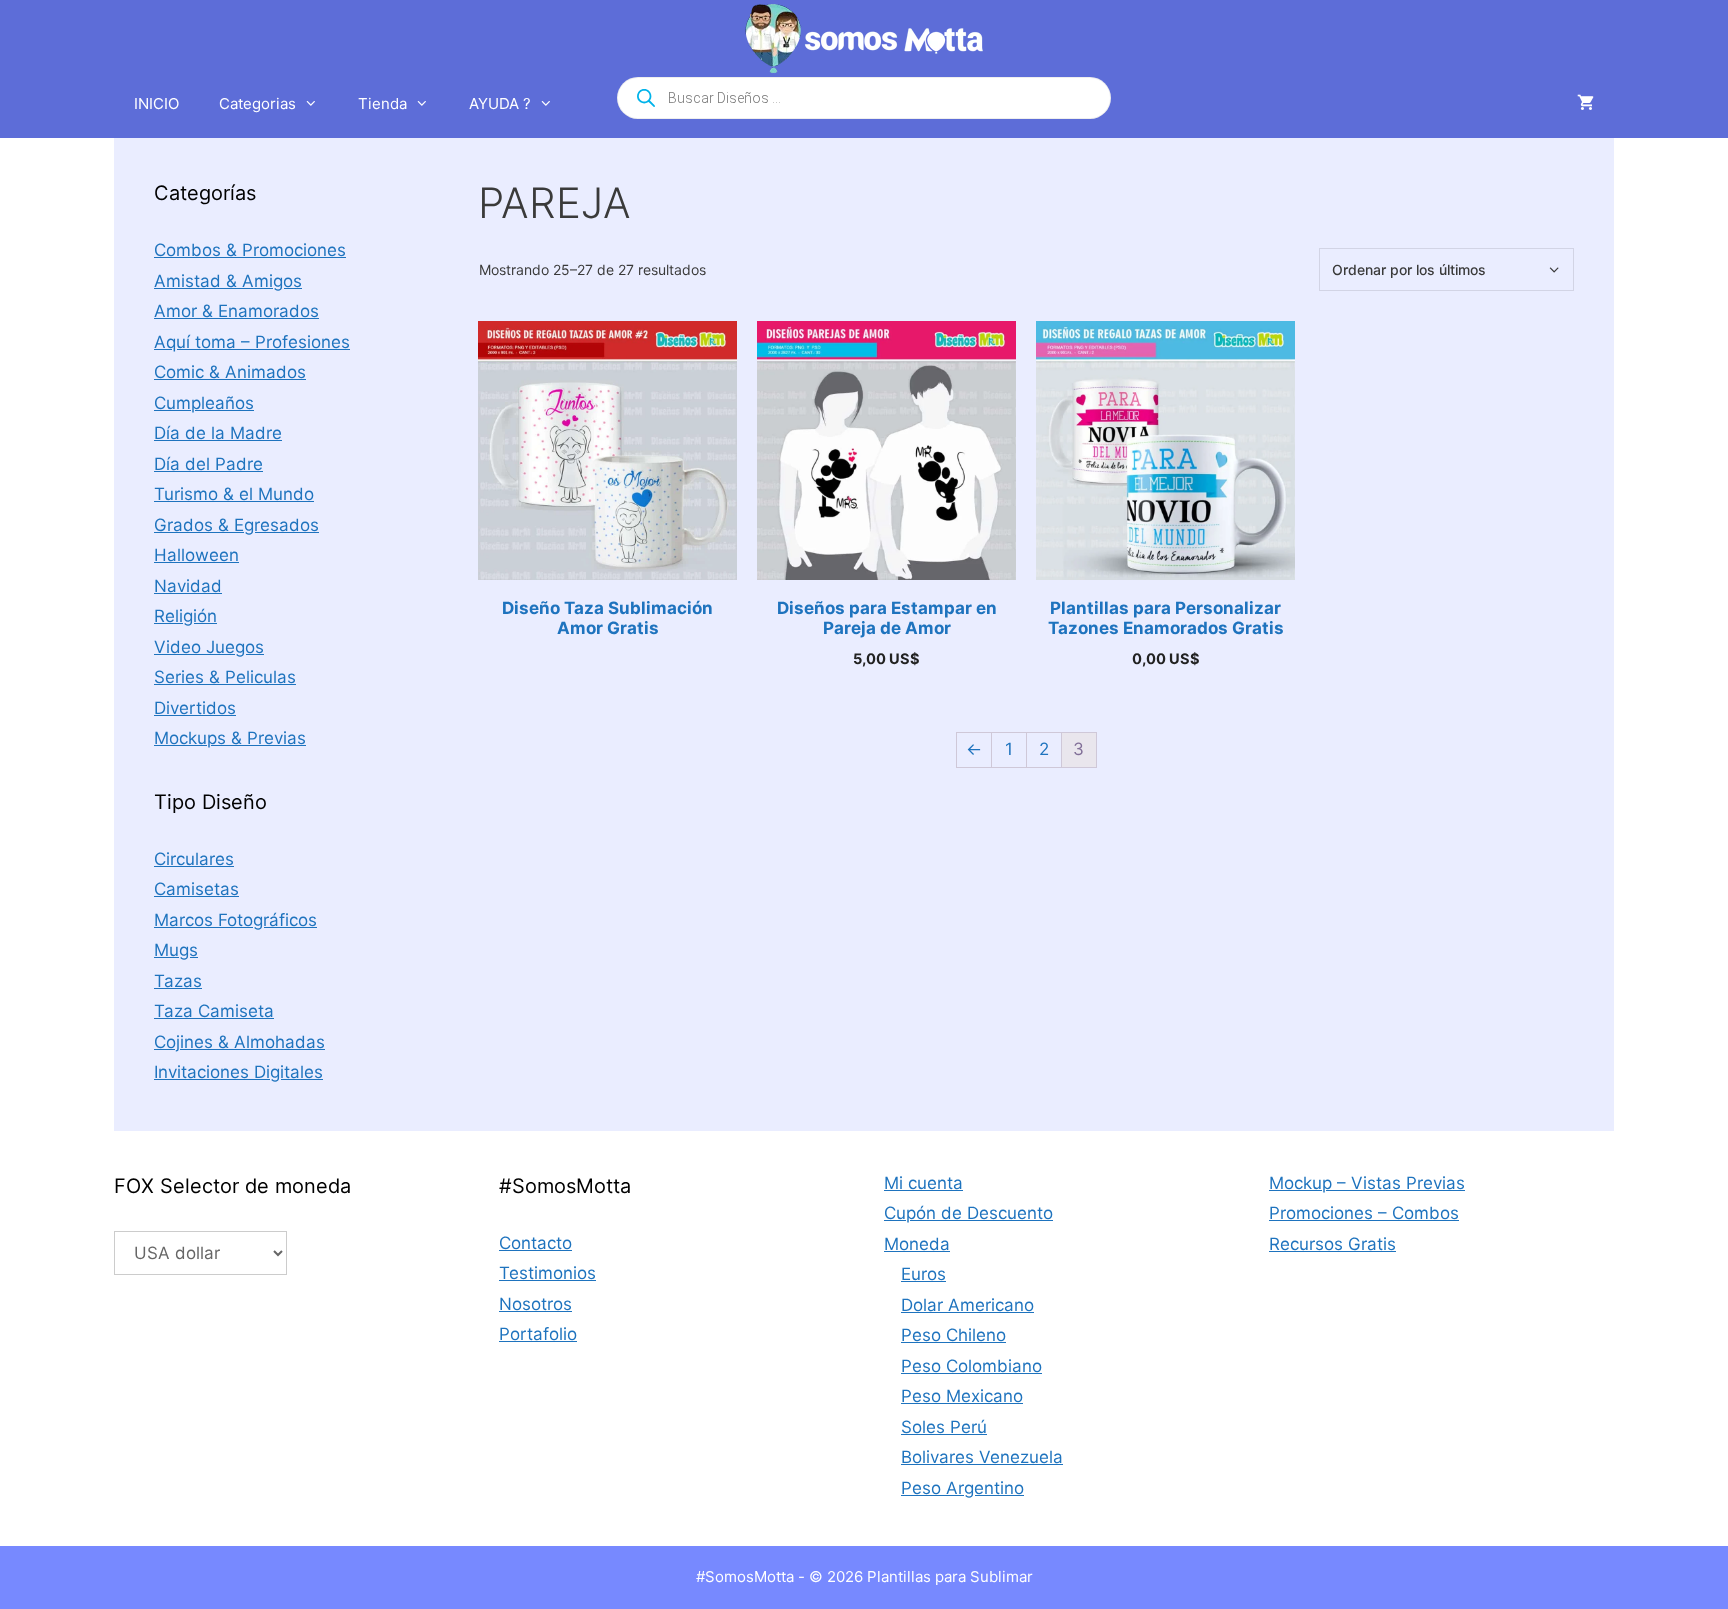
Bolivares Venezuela (982, 1457)
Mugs (176, 950)
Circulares (194, 859)
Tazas (178, 981)
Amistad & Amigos (228, 281)
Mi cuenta (923, 1183)
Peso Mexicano (962, 1396)
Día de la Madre (218, 433)
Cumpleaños (204, 403)
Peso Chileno (953, 1335)
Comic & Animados (230, 372)
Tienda (382, 103)
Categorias (257, 103)
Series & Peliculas (225, 677)
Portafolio (538, 1334)
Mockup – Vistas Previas (1367, 1183)
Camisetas (196, 889)
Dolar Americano (967, 1305)
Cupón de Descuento (968, 1213)
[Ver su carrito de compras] (1585, 104)
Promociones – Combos (1364, 1213)
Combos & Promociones (250, 250)
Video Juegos (209, 647)
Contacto (535, 1243)
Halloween (196, 555)
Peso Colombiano (971, 1366)
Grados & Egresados (236, 525)
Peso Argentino (962, 1488)
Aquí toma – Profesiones (252, 342)
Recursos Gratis (1332, 1244)
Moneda (917, 1244)
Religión (185, 616)
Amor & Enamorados (236, 311)
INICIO (156, 103)
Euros (923, 1274)
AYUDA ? (500, 103)
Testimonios (547, 1273)
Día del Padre (208, 464)
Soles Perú (944, 1427)
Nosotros (535, 1304)
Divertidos (195, 708)
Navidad (188, 586)
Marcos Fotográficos (235, 920)
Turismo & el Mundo (234, 494)
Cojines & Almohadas (239, 1042)
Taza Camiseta (214, 1011)
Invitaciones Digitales (238, 1072)
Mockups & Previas (230, 738)
